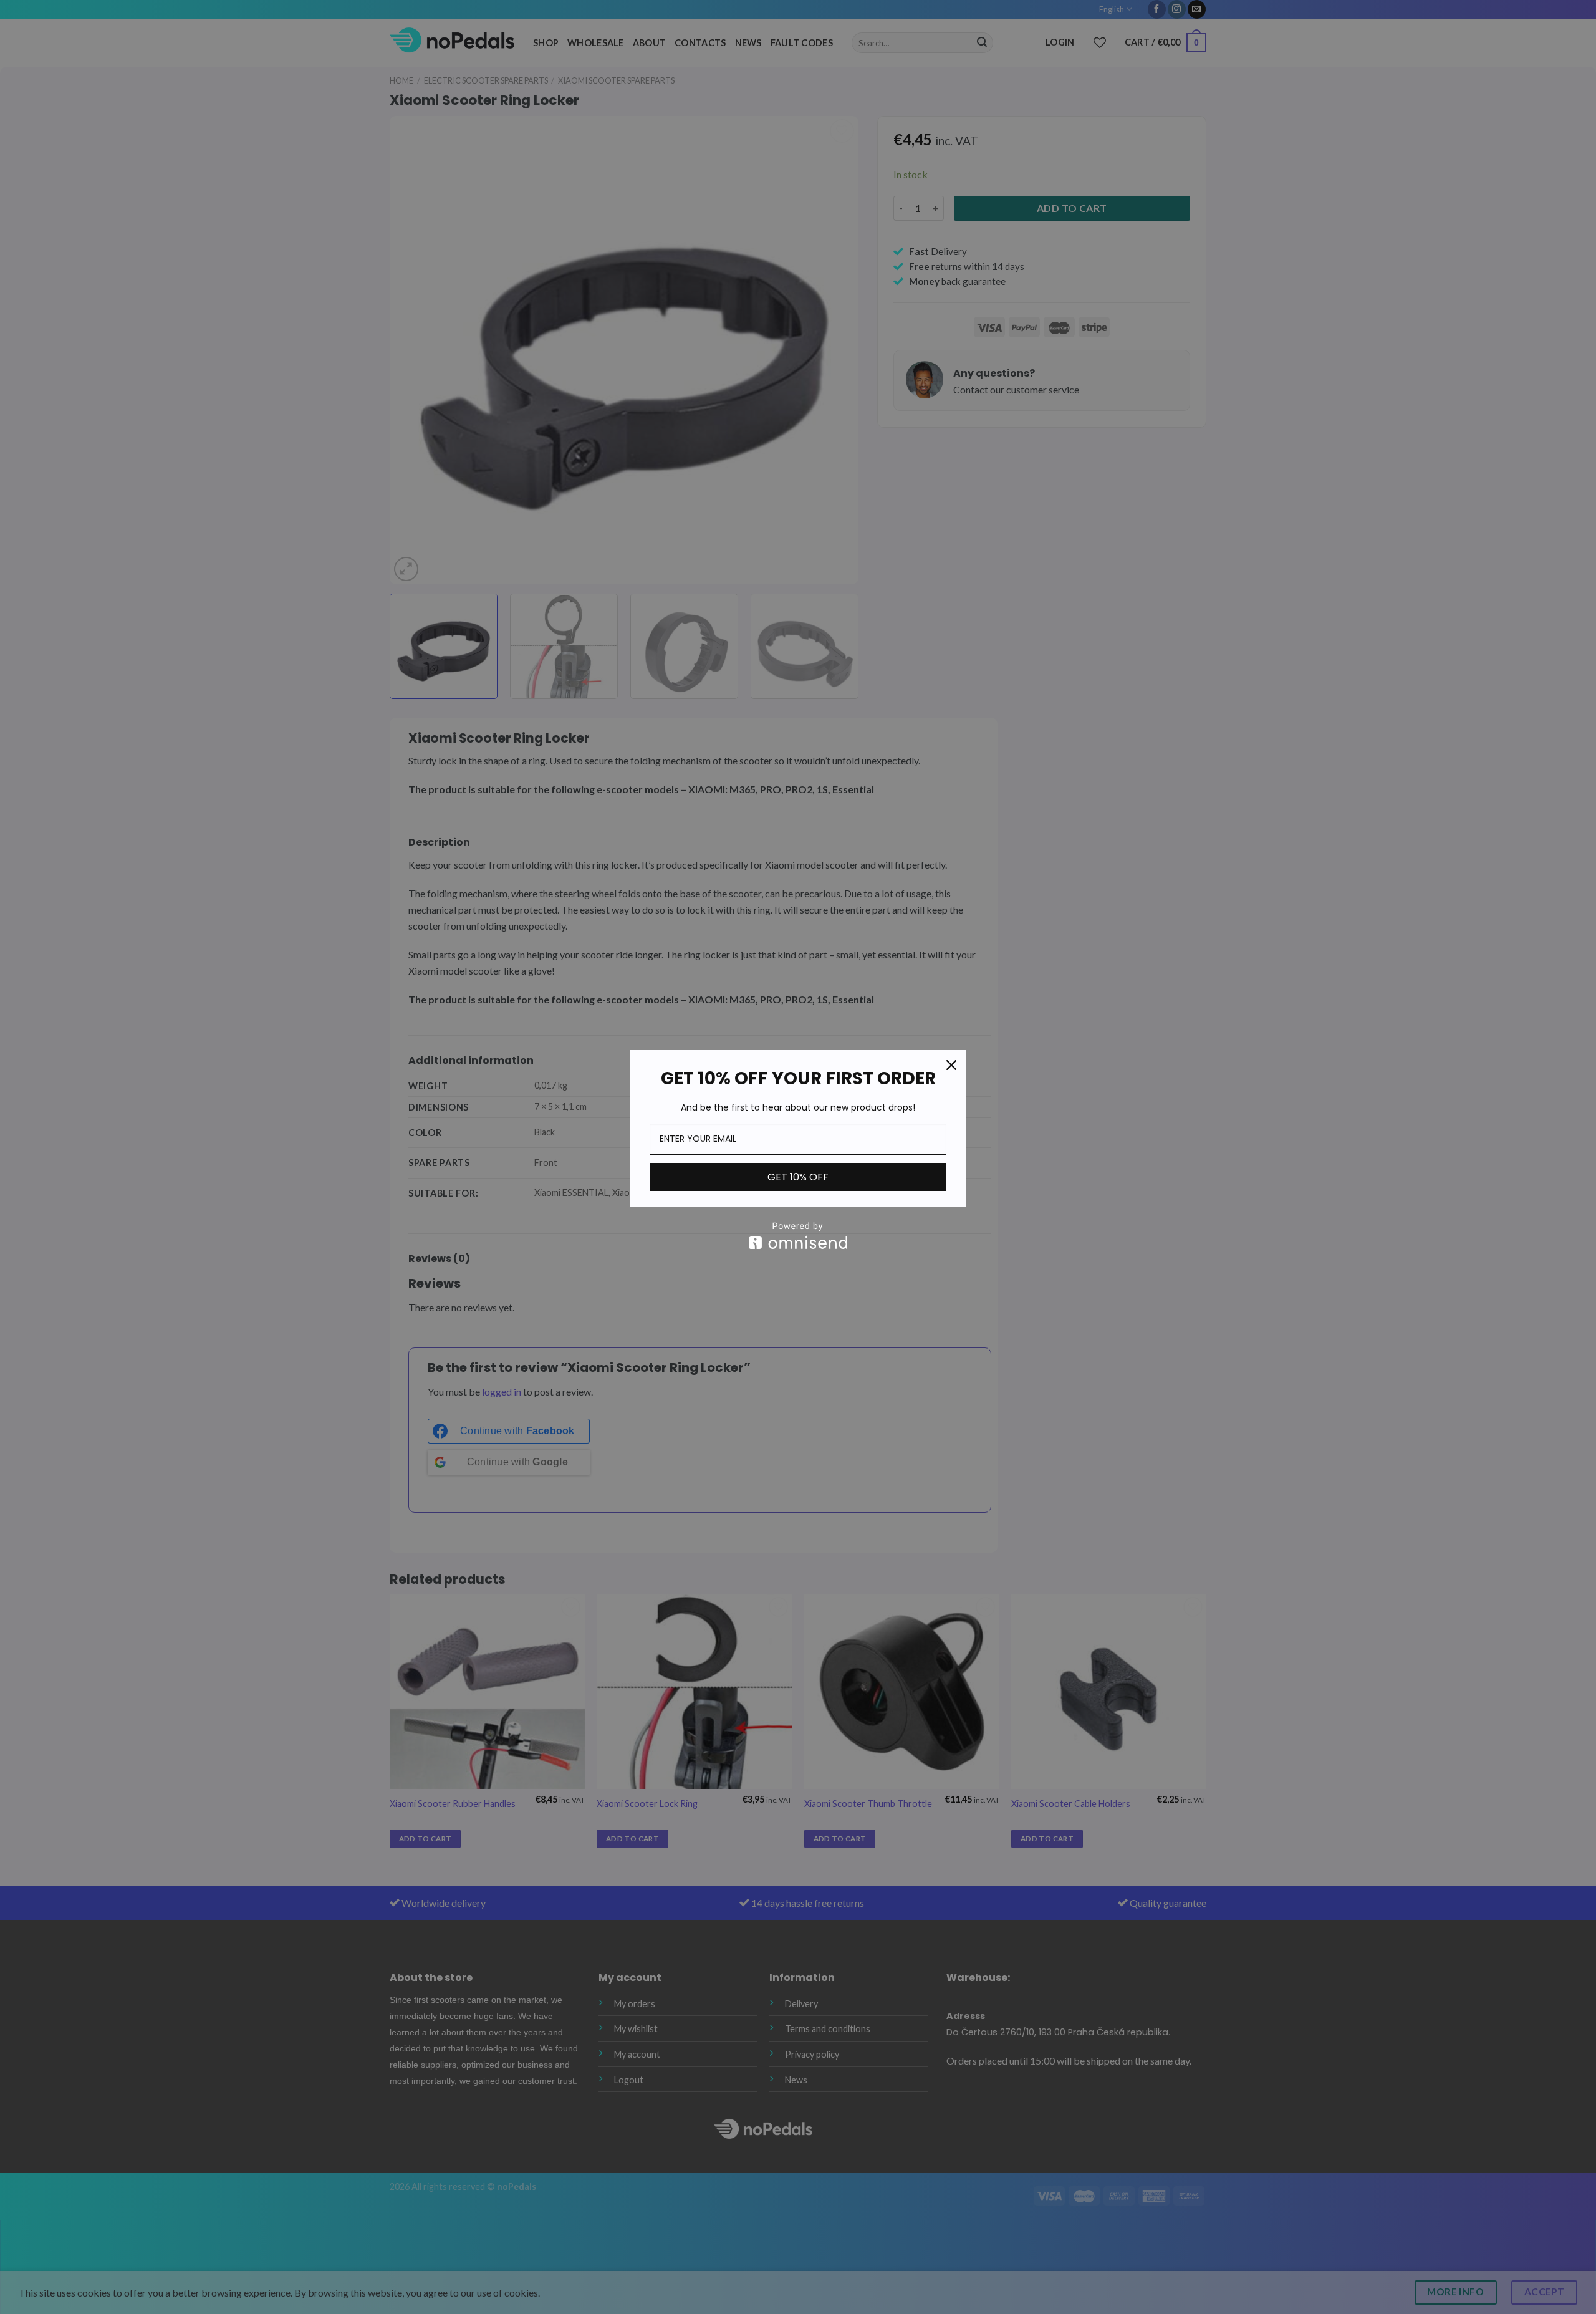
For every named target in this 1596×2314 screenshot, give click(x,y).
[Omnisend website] (798, 1236)
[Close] (951, 1065)
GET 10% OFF (798, 1177)
